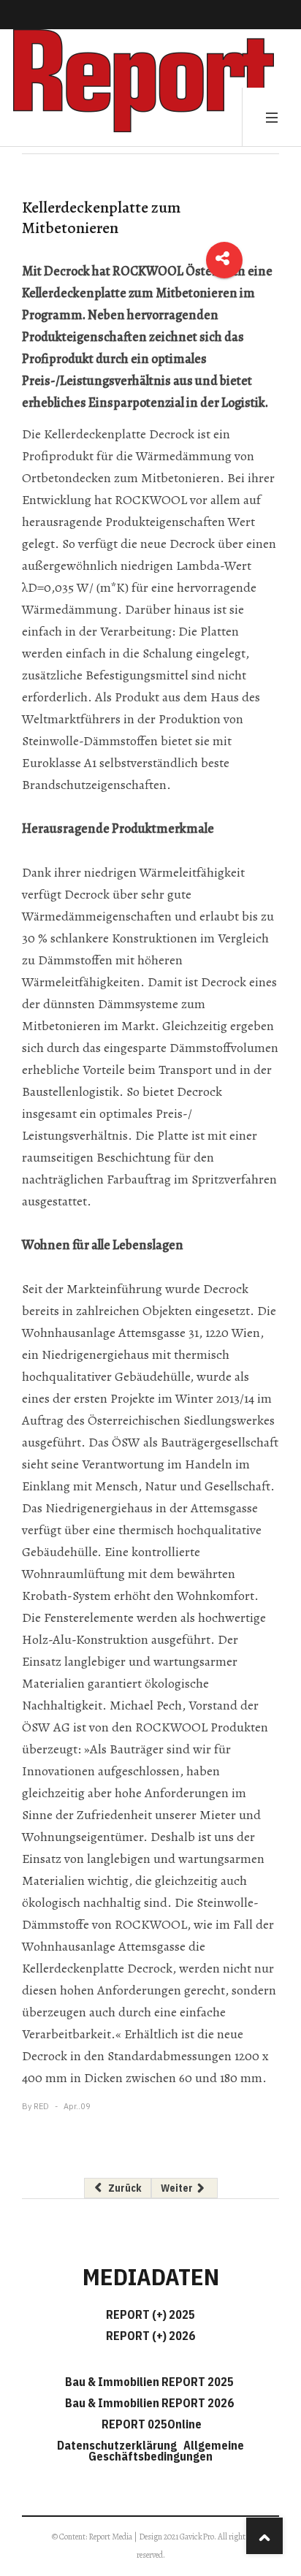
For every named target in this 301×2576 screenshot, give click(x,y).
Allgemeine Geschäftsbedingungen (166, 2451)
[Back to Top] (264, 2536)
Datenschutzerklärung (119, 2445)
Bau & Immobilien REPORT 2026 (149, 2403)
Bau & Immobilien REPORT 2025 (149, 2382)
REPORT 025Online (150, 2424)
